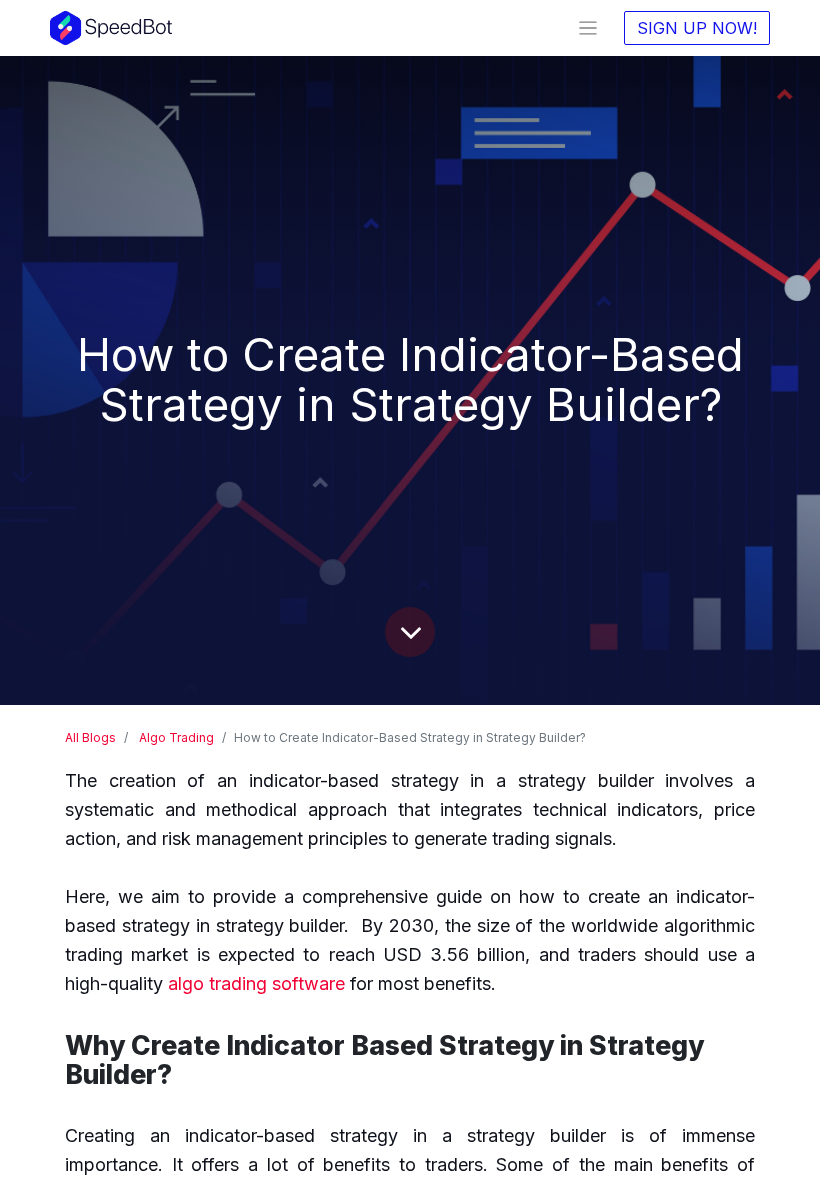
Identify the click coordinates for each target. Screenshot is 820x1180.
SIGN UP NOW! (697, 28)
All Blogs (90, 737)
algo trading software (256, 983)
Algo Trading (176, 737)
